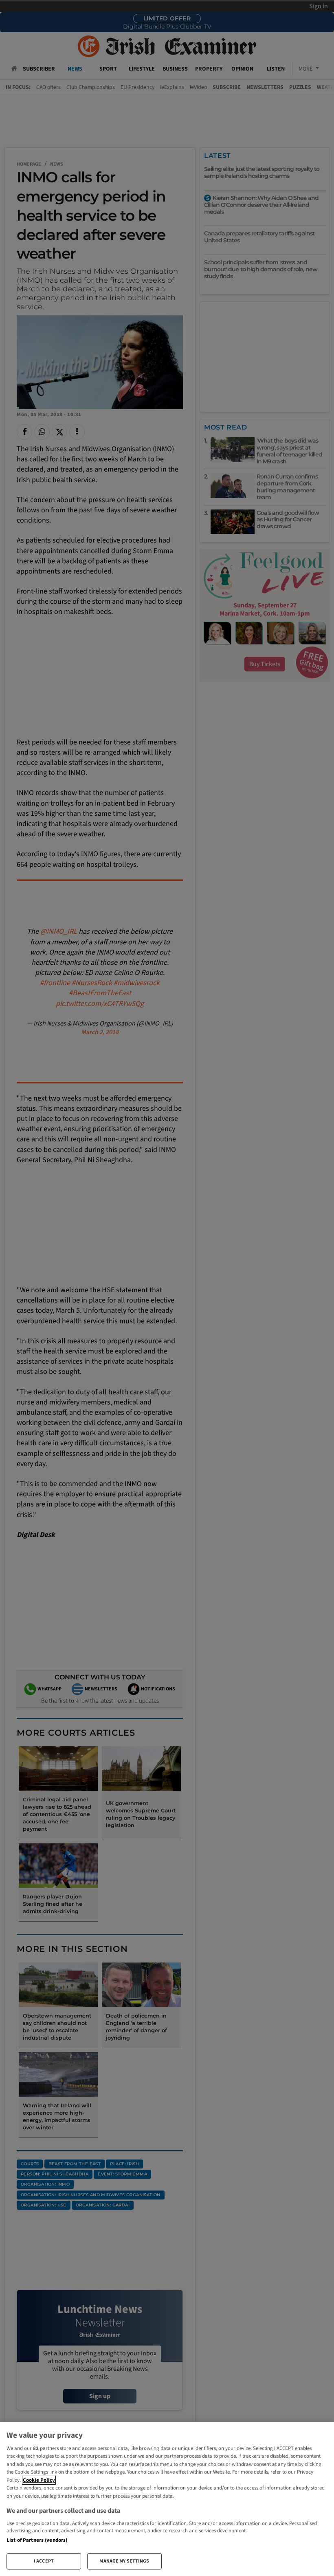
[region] (167, 2499)
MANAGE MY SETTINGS (124, 2561)
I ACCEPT (44, 2561)
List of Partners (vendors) (37, 2540)
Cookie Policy (39, 2480)
